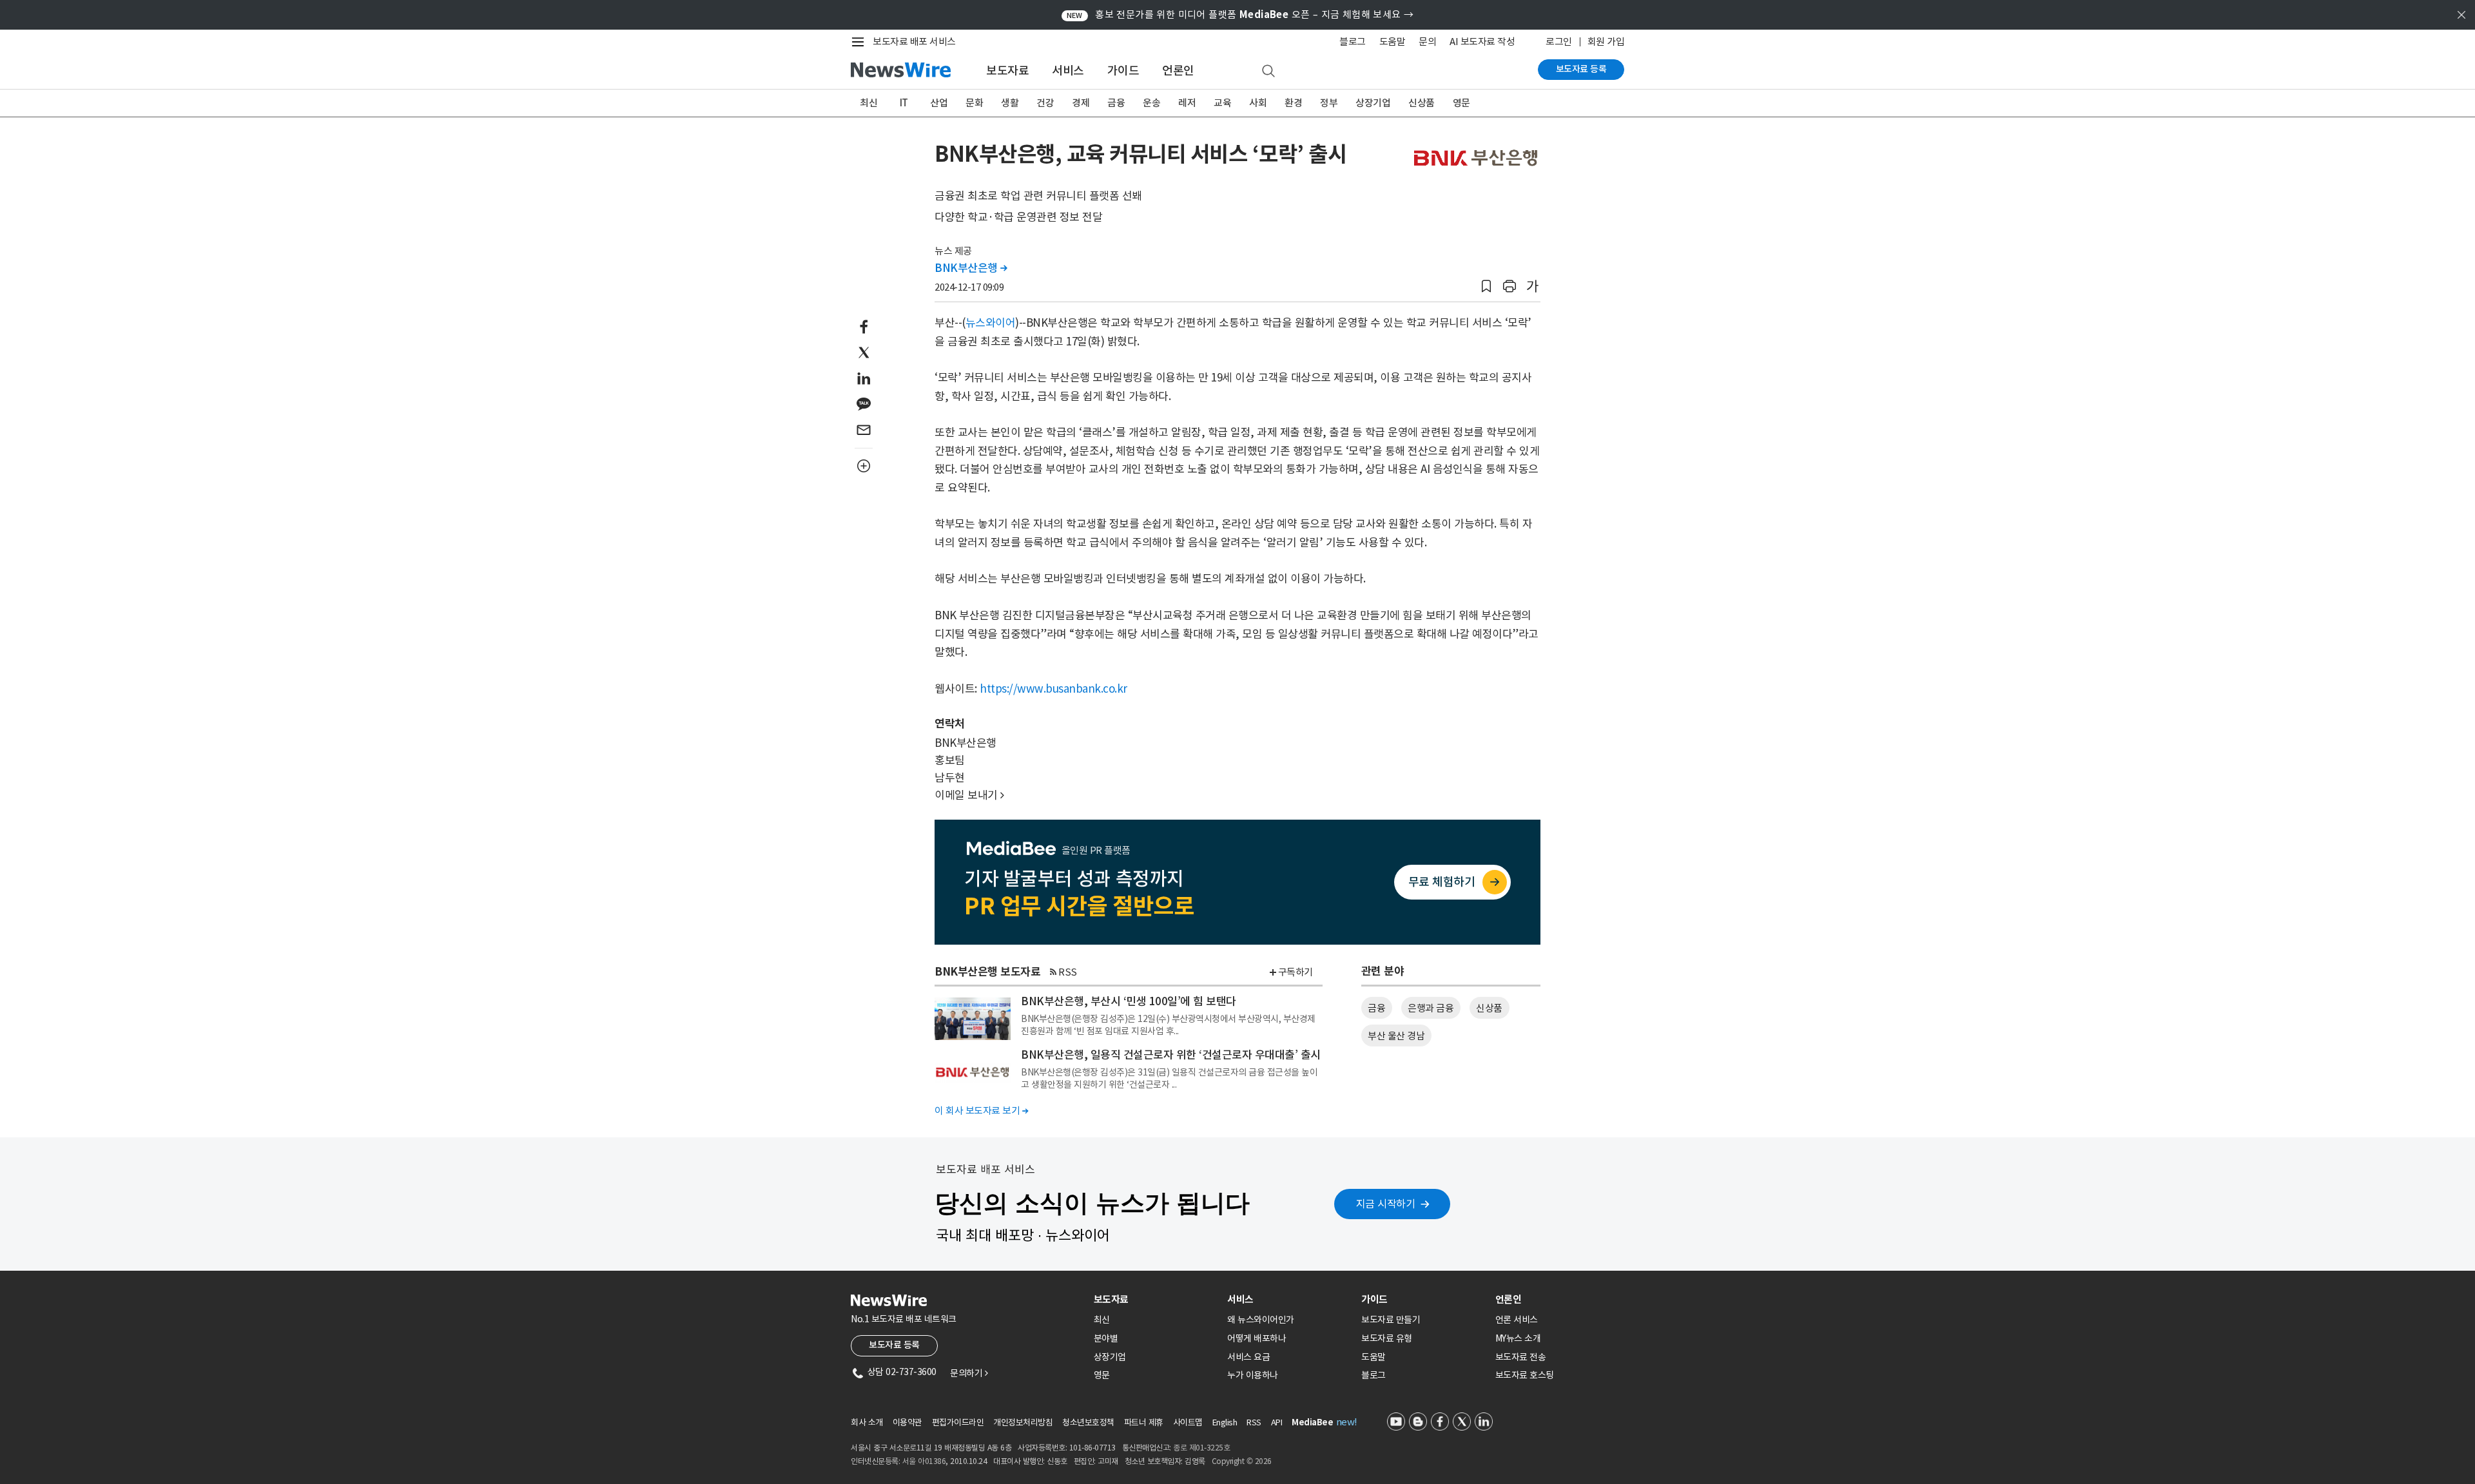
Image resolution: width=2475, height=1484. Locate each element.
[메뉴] (860, 42)
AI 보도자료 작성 (1482, 42)
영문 (1461, 103)
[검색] (1268, 72)
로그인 (1559, 42)
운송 (1151, 103)
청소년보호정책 (1088, 1422)
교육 (1222, 103)
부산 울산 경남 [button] (1396, 1036)
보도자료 (1007, 71)
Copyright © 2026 (1242, 1461)
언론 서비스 (1517, 1320)
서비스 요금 (1248, 1357)
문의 (1427, 42)
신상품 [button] (1489, 1008)
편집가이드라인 (958, 1422)
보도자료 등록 (1581, 69)
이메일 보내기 (969, 795)
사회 (1258, 103)
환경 (1293, 103)
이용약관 (907, 1422)
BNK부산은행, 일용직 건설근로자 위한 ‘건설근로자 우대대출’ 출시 (1171, 1055)
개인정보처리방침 (1023, 1422)
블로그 (1353, 42)
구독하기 (1296, 972)
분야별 (1106, 1338)
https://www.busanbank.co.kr (1053, 689)
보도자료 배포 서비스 (914, 42)
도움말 (1393, 42)
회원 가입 (1606, 42)
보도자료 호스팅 (1525, 1375)
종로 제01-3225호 (1201, 1448)
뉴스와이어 (991, 323)
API (1277, 1422)
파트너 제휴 (1144, 1422)
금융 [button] (1376, 1008)
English (1225, 1422)
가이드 (1123, 71)
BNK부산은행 (971, 268)
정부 (1329, 103)
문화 (974, 103)
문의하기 (969, 1373)
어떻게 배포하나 (1257, 1338)
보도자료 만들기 (1391, 1320)
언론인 (1178, 71)
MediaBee (1312, 1422)
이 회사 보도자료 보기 (981, 1111)
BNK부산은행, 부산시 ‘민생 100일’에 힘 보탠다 (1129, 1001)
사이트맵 (1188, 1422)
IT (904, 103)
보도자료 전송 (1521, 1357)
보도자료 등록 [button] (894, 1345)
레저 (1187, 103)
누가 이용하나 (1253, 1375)
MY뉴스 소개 (1518, 1338)
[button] (1486, 286)
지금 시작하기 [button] (1386, 1204)
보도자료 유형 (1387, 1338)
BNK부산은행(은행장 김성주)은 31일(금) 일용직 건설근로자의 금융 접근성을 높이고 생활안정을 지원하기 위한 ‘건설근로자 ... (1169, 1078)
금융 (1116, 103)
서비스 (1068, 71)
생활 (1010, 103)
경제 (1081, 103)
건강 (1045, 103)
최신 (869, 103)
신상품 (1422, 103)
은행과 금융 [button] (1431, 1008)
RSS (1068, 972)
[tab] (1156, 1299)
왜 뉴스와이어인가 (1261, 1320)
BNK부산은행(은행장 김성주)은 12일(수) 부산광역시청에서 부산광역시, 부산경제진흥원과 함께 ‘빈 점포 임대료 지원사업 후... (1168, 1025)
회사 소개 (867, 1422)
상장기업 (1373, 103)
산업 (939, 103)
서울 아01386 (924, 1461)
